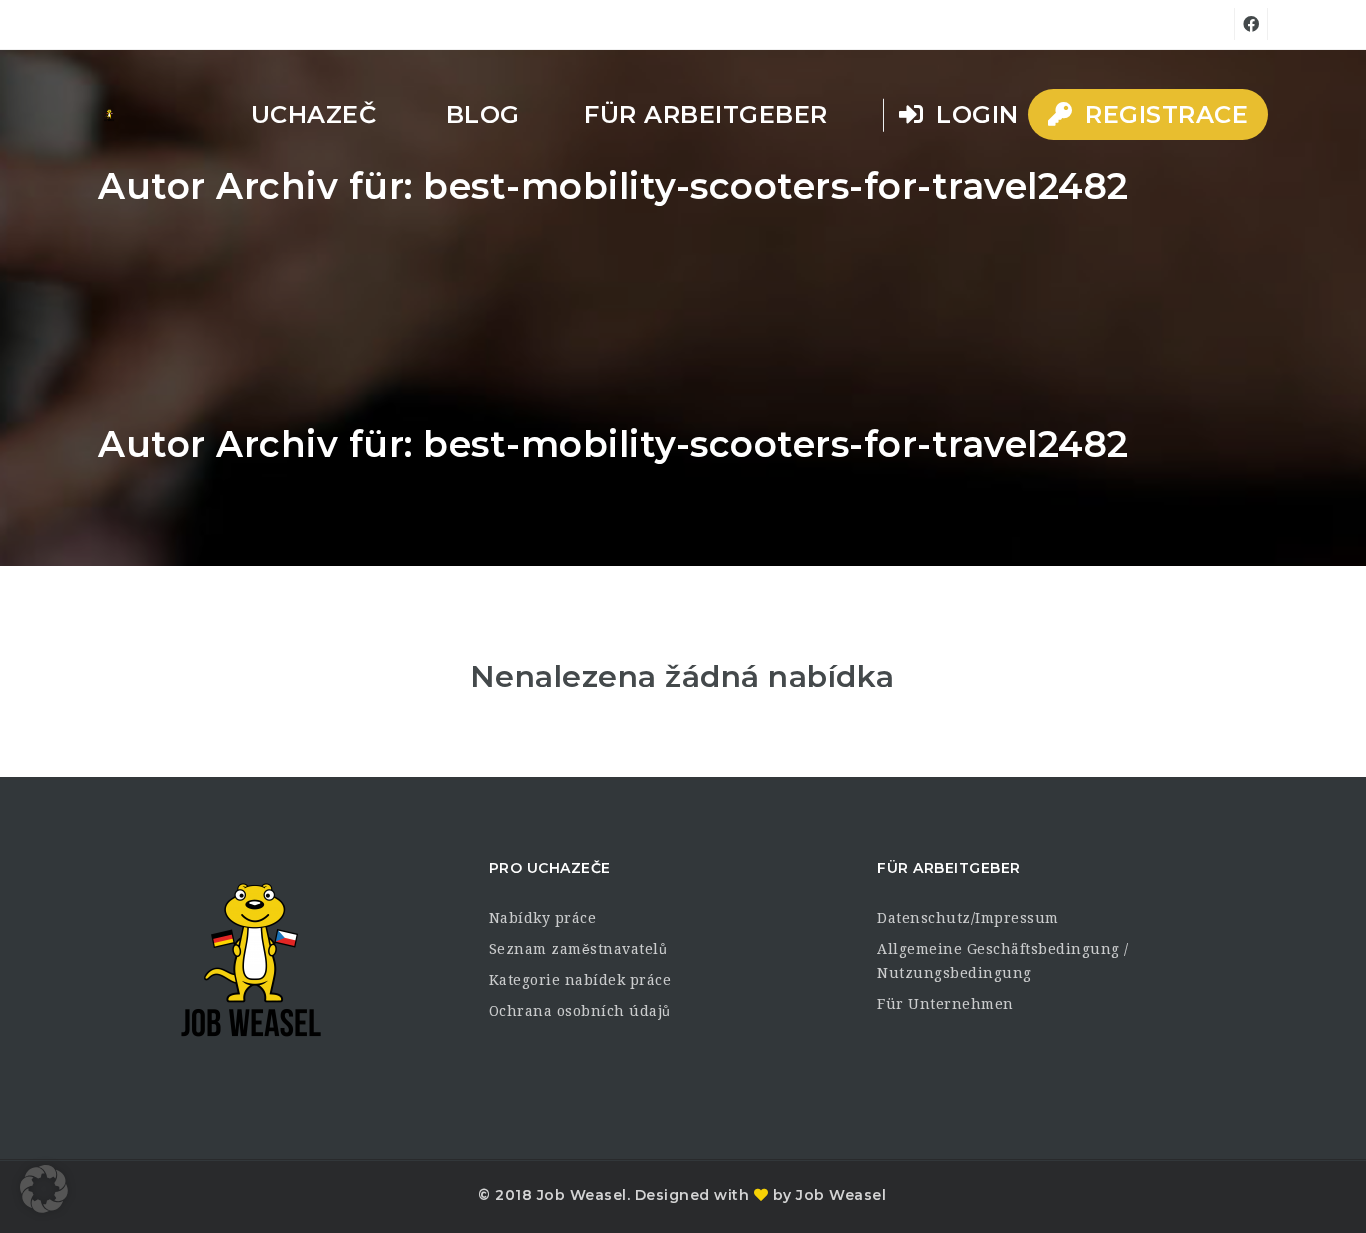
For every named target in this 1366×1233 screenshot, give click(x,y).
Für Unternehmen (945, 1004)
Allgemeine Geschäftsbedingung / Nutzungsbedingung (1003, 961)
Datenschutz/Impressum (968, 918)
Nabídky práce (543, 918)
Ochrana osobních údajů (580, 1011)
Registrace (1163, 114)
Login (974, 114)
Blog (483, 114)
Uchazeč (314, 114)
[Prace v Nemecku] (109, 115)
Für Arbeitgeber (706, 114)
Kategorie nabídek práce (580, 980)
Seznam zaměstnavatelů (578, 949)
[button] (44, 1189)
